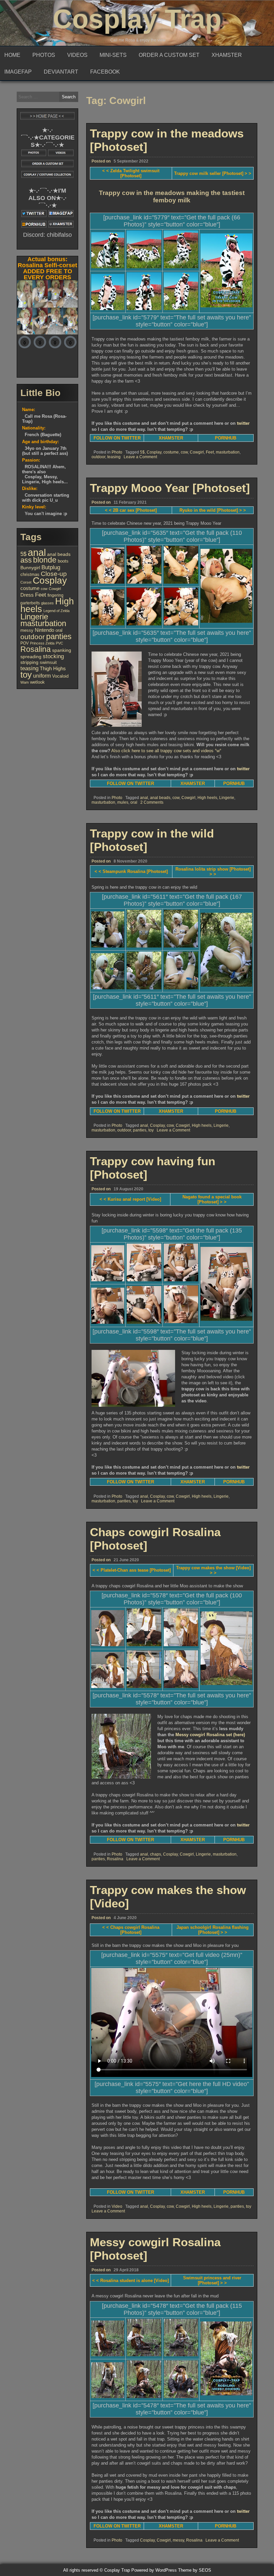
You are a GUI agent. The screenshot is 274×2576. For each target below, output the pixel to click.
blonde (45, 560)
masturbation (228, 452)
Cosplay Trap (137, 19)
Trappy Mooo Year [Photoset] (170, 488)
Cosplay (154, 452)
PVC (59, 643)
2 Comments (152, 802)
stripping (29, 662)
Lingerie (227, 798)
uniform (42, 676)
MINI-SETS (113, 55)
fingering (55, 595)
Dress (27, 595)
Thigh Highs (53, 668)
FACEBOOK (105, 72)
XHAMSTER (227, 55)
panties (140, 1130)
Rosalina (115, 1859)
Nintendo (44, 630)
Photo (117, 452)
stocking (53, 656)
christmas (30, 574)
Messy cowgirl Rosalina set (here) (210, 1735)
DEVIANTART (61, 72)
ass (26, 560)
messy (178, 2540)
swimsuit (48, 662)
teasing (114, 457)
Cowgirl (197, 452)
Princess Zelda (42, 643)
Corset (26, 582)
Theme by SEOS (195, 2570)
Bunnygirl (30, 568)
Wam (25, 682)
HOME (12, 55)
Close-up (54, 574)
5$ (142, 452)
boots (63, 561)
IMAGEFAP (18, 72)
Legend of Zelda (56, 611)
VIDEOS (77, 55)
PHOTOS (44, 55)
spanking (62, 650)
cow (184, 452)
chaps (156, 1854)
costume (171, 452)
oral (134, 802)
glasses (47, 603)
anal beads (160, 798)
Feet (210, 452)
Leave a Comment (140, 457)
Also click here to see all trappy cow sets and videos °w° (166, 751)
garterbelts (30, 603)
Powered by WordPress (154, 2570)
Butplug (51, 567)
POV (25, 643)
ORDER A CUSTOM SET (169, 55)
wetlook (37, 682)
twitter (243, 423)
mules (123, 802)
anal (144, 798)
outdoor (98, 457)
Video (117, 2206)
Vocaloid (60, 676)
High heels (207, 798)
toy (151, 1130)
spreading (31, 657)
